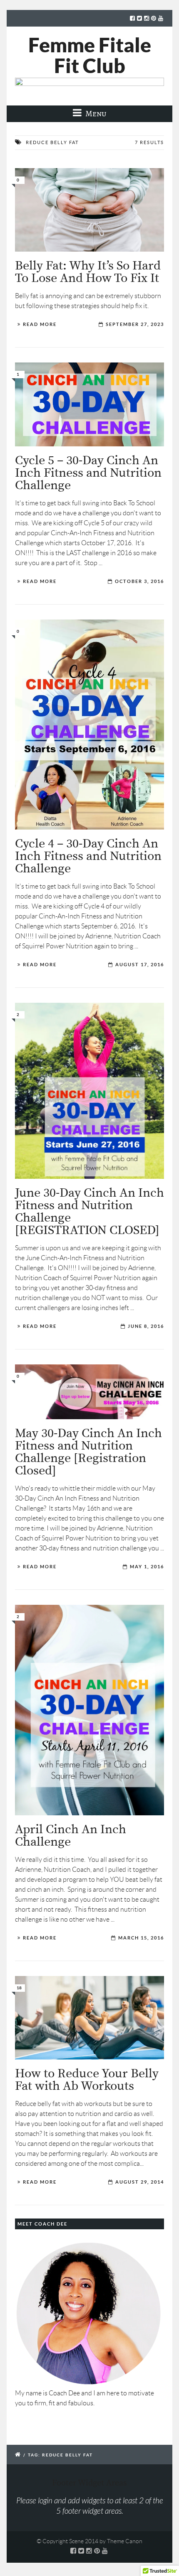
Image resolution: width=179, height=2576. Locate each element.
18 (19, 1988)
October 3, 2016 (139, 581)
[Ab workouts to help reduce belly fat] (89, 2018)
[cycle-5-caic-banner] (89, 404)
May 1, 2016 (147, 1567)
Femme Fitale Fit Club (90, 55)
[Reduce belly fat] (89, 210)
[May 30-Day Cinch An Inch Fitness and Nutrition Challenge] (89, 1392)
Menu (95, 114)
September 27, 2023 (135, 324)
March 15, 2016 (141, 1938)
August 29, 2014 (140, 2182)
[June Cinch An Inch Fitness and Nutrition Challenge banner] (89, 1091)
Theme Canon (125, 2541)
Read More (40, 324)
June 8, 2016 (146, 1326)
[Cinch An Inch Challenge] (89, 1710)
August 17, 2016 (140, 965)
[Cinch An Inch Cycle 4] (89, 725)
